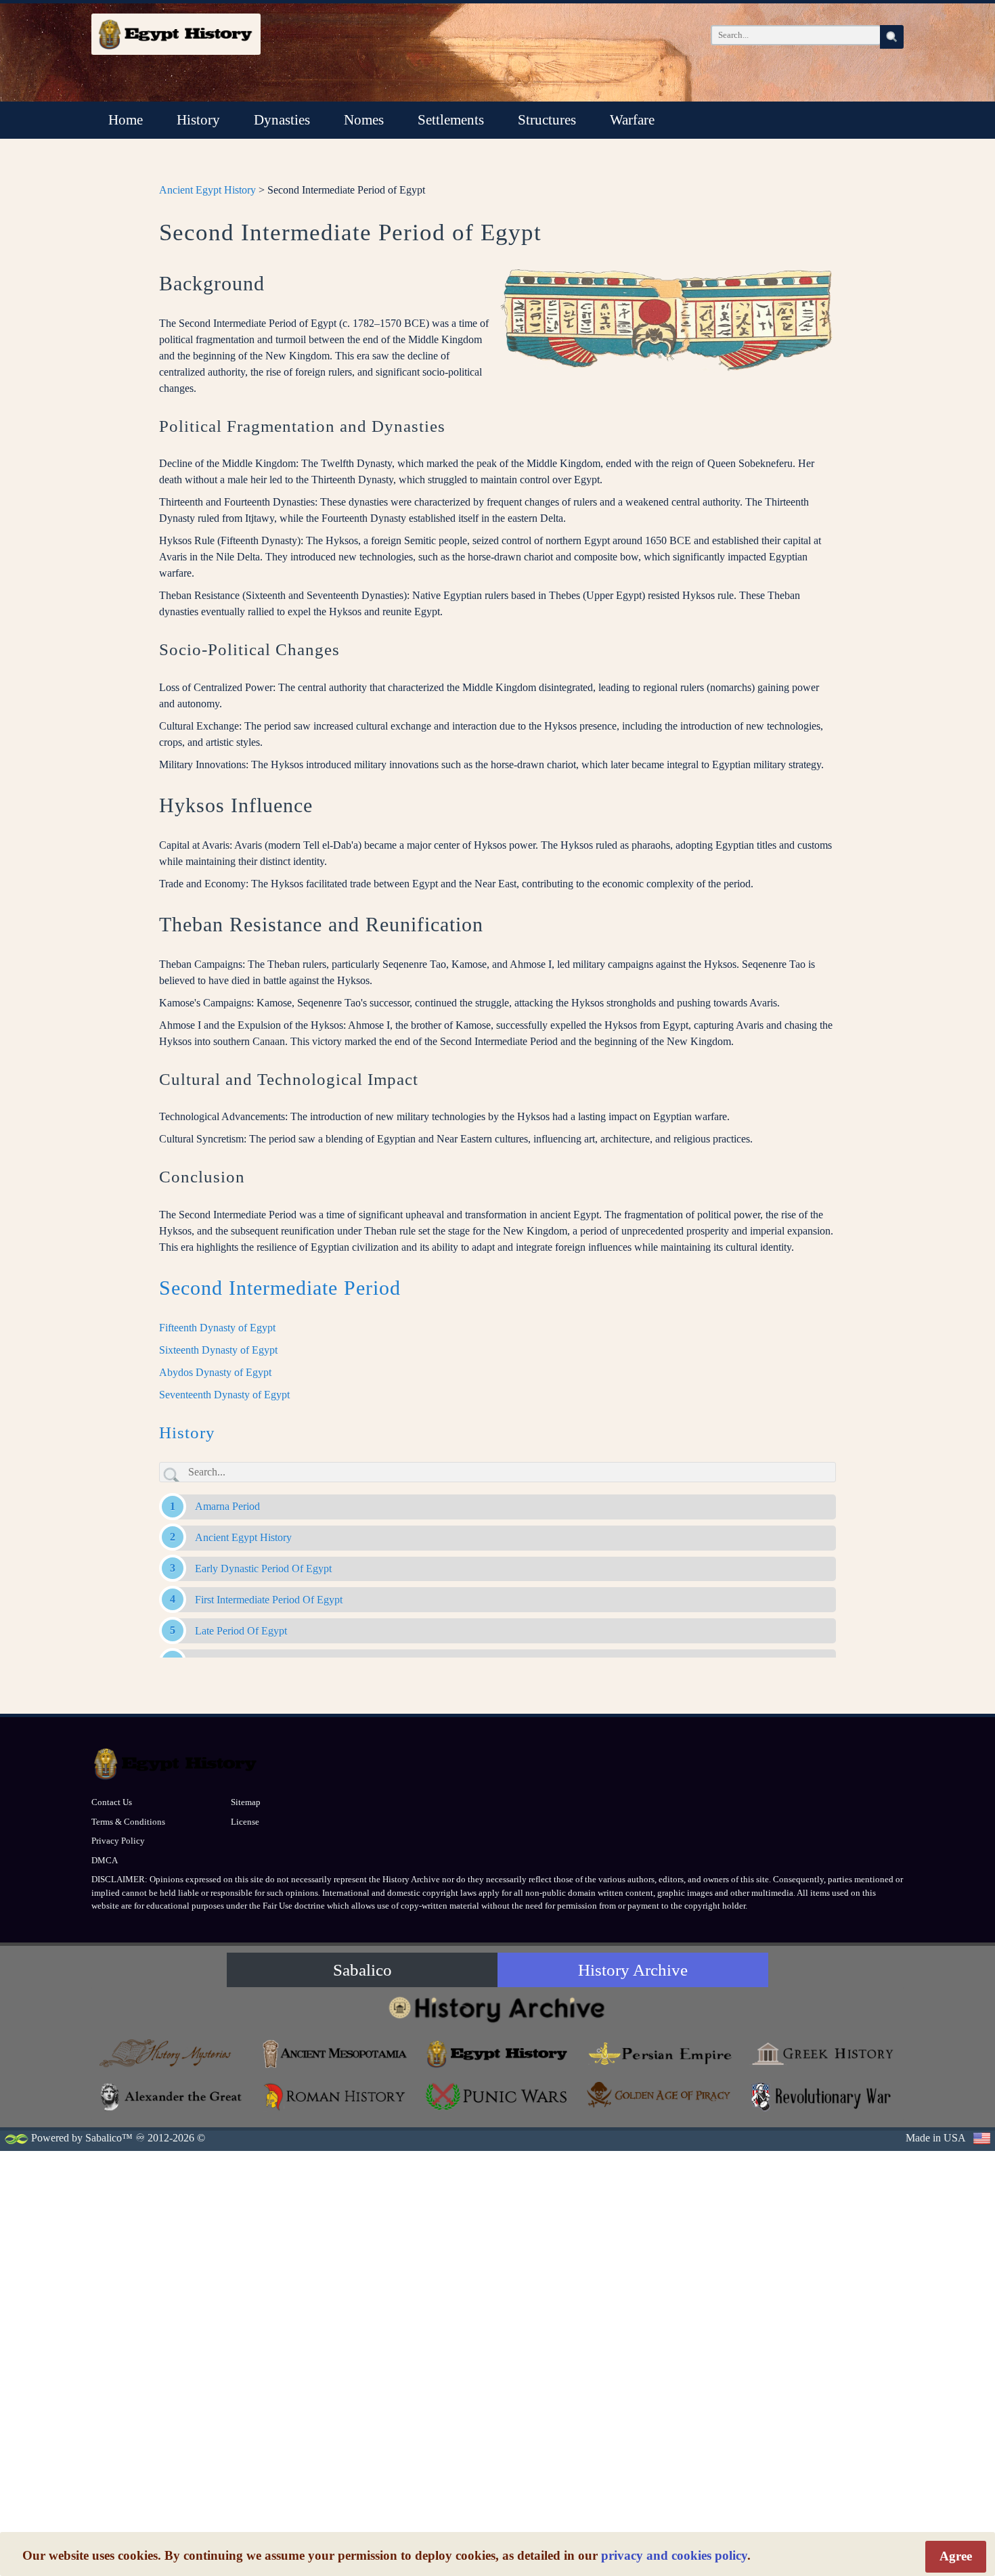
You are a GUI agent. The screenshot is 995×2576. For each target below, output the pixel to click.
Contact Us (112, 1802)
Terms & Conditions (128, 1822)
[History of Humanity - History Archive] (497, 2009)
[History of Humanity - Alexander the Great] (173, 2096)
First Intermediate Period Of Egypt (269, 1600)
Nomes (364, 120)
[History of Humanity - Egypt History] (497, 2054)
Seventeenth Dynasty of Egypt (224, 1395)
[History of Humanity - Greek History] (822, 2054)
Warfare (632, 120)
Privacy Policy (118, 1841)
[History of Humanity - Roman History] (335, 2096)
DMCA (105, 1860)
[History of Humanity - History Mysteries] (173, 2054)
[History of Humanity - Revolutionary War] (822, 2096)
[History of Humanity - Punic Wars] (497, 2096)
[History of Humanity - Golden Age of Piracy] (660, 2094)
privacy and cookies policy (674, 2555)
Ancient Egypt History (207, 190)
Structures (547, 120)
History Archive (633, 1970)
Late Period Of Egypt (241, 1631)
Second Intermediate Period (280, 1288)
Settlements (451, 120)
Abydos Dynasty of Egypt (215, 1372)
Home (126, 120)
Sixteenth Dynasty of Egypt (218, 1350)
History (198, 120)
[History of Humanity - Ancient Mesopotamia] (335, 2054)
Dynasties (282, 120)
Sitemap (246, 1802)
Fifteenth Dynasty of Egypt (217, 1328)
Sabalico (362, 1970)
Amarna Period (227, 1506)
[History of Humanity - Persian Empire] (660, 2054)
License (245, 1822)
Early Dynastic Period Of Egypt (263, 1569)
